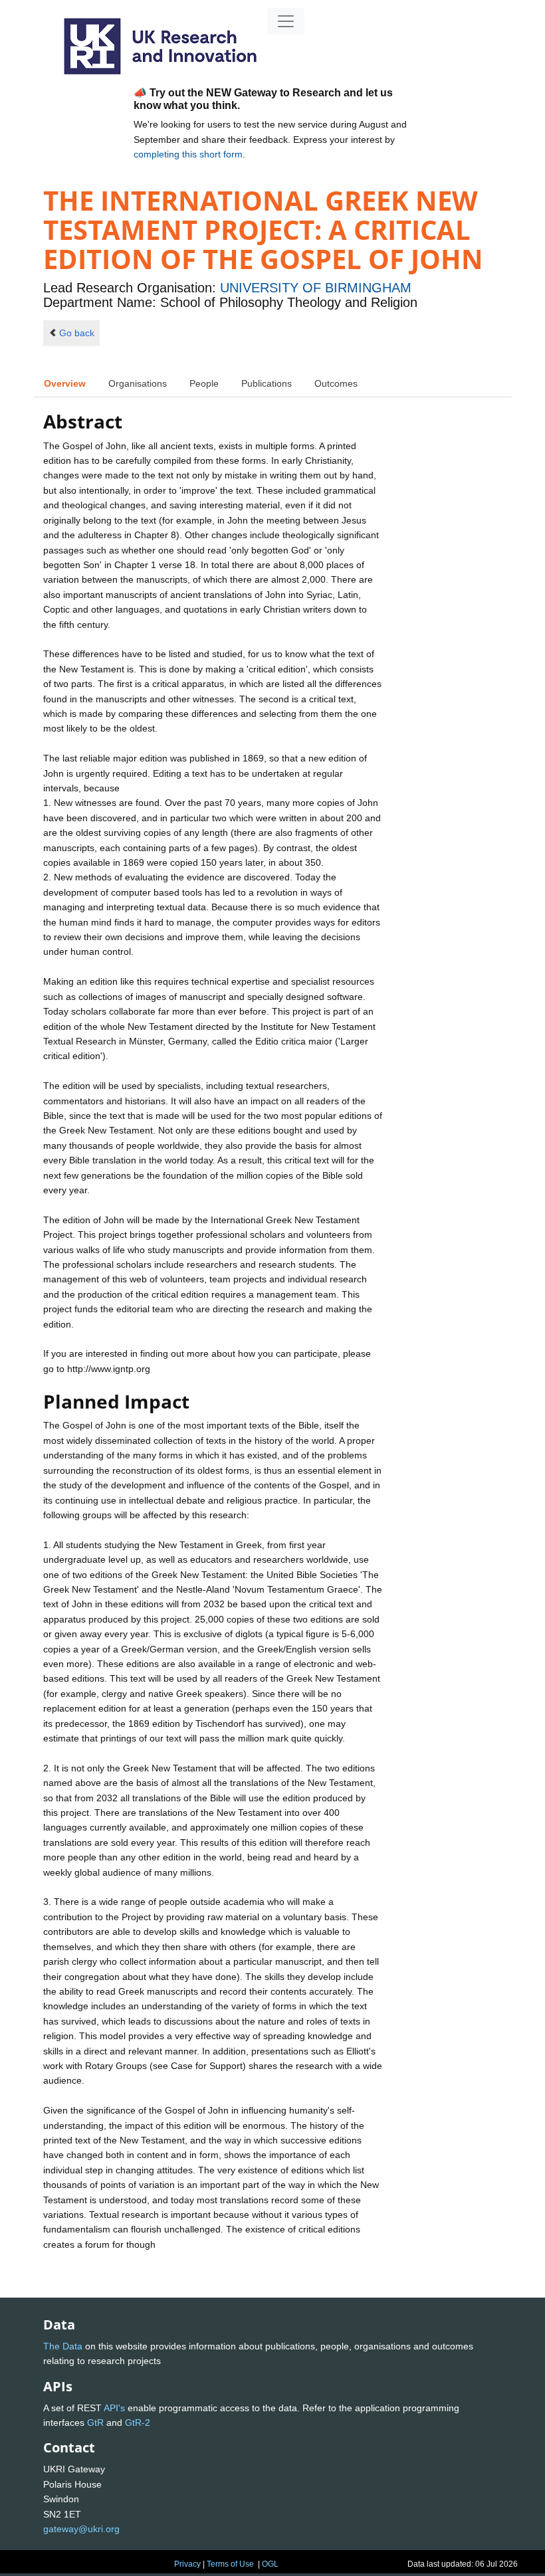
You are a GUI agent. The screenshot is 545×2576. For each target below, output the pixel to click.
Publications (267, 383)
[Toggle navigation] (286, 21)
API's (114, 2408)
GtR (95, 2423)
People (204, 383)
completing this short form (188, 154)
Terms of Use (230, 2564)
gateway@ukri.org (81, 2529)
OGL (270, 2564)
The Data (63, 2346)
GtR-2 (138, 2423)
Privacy (187, 2564)
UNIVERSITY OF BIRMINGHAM (316, 288)
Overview (65, 383)
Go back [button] (77, 333)
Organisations (138, 383)
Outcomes (336, 383)
